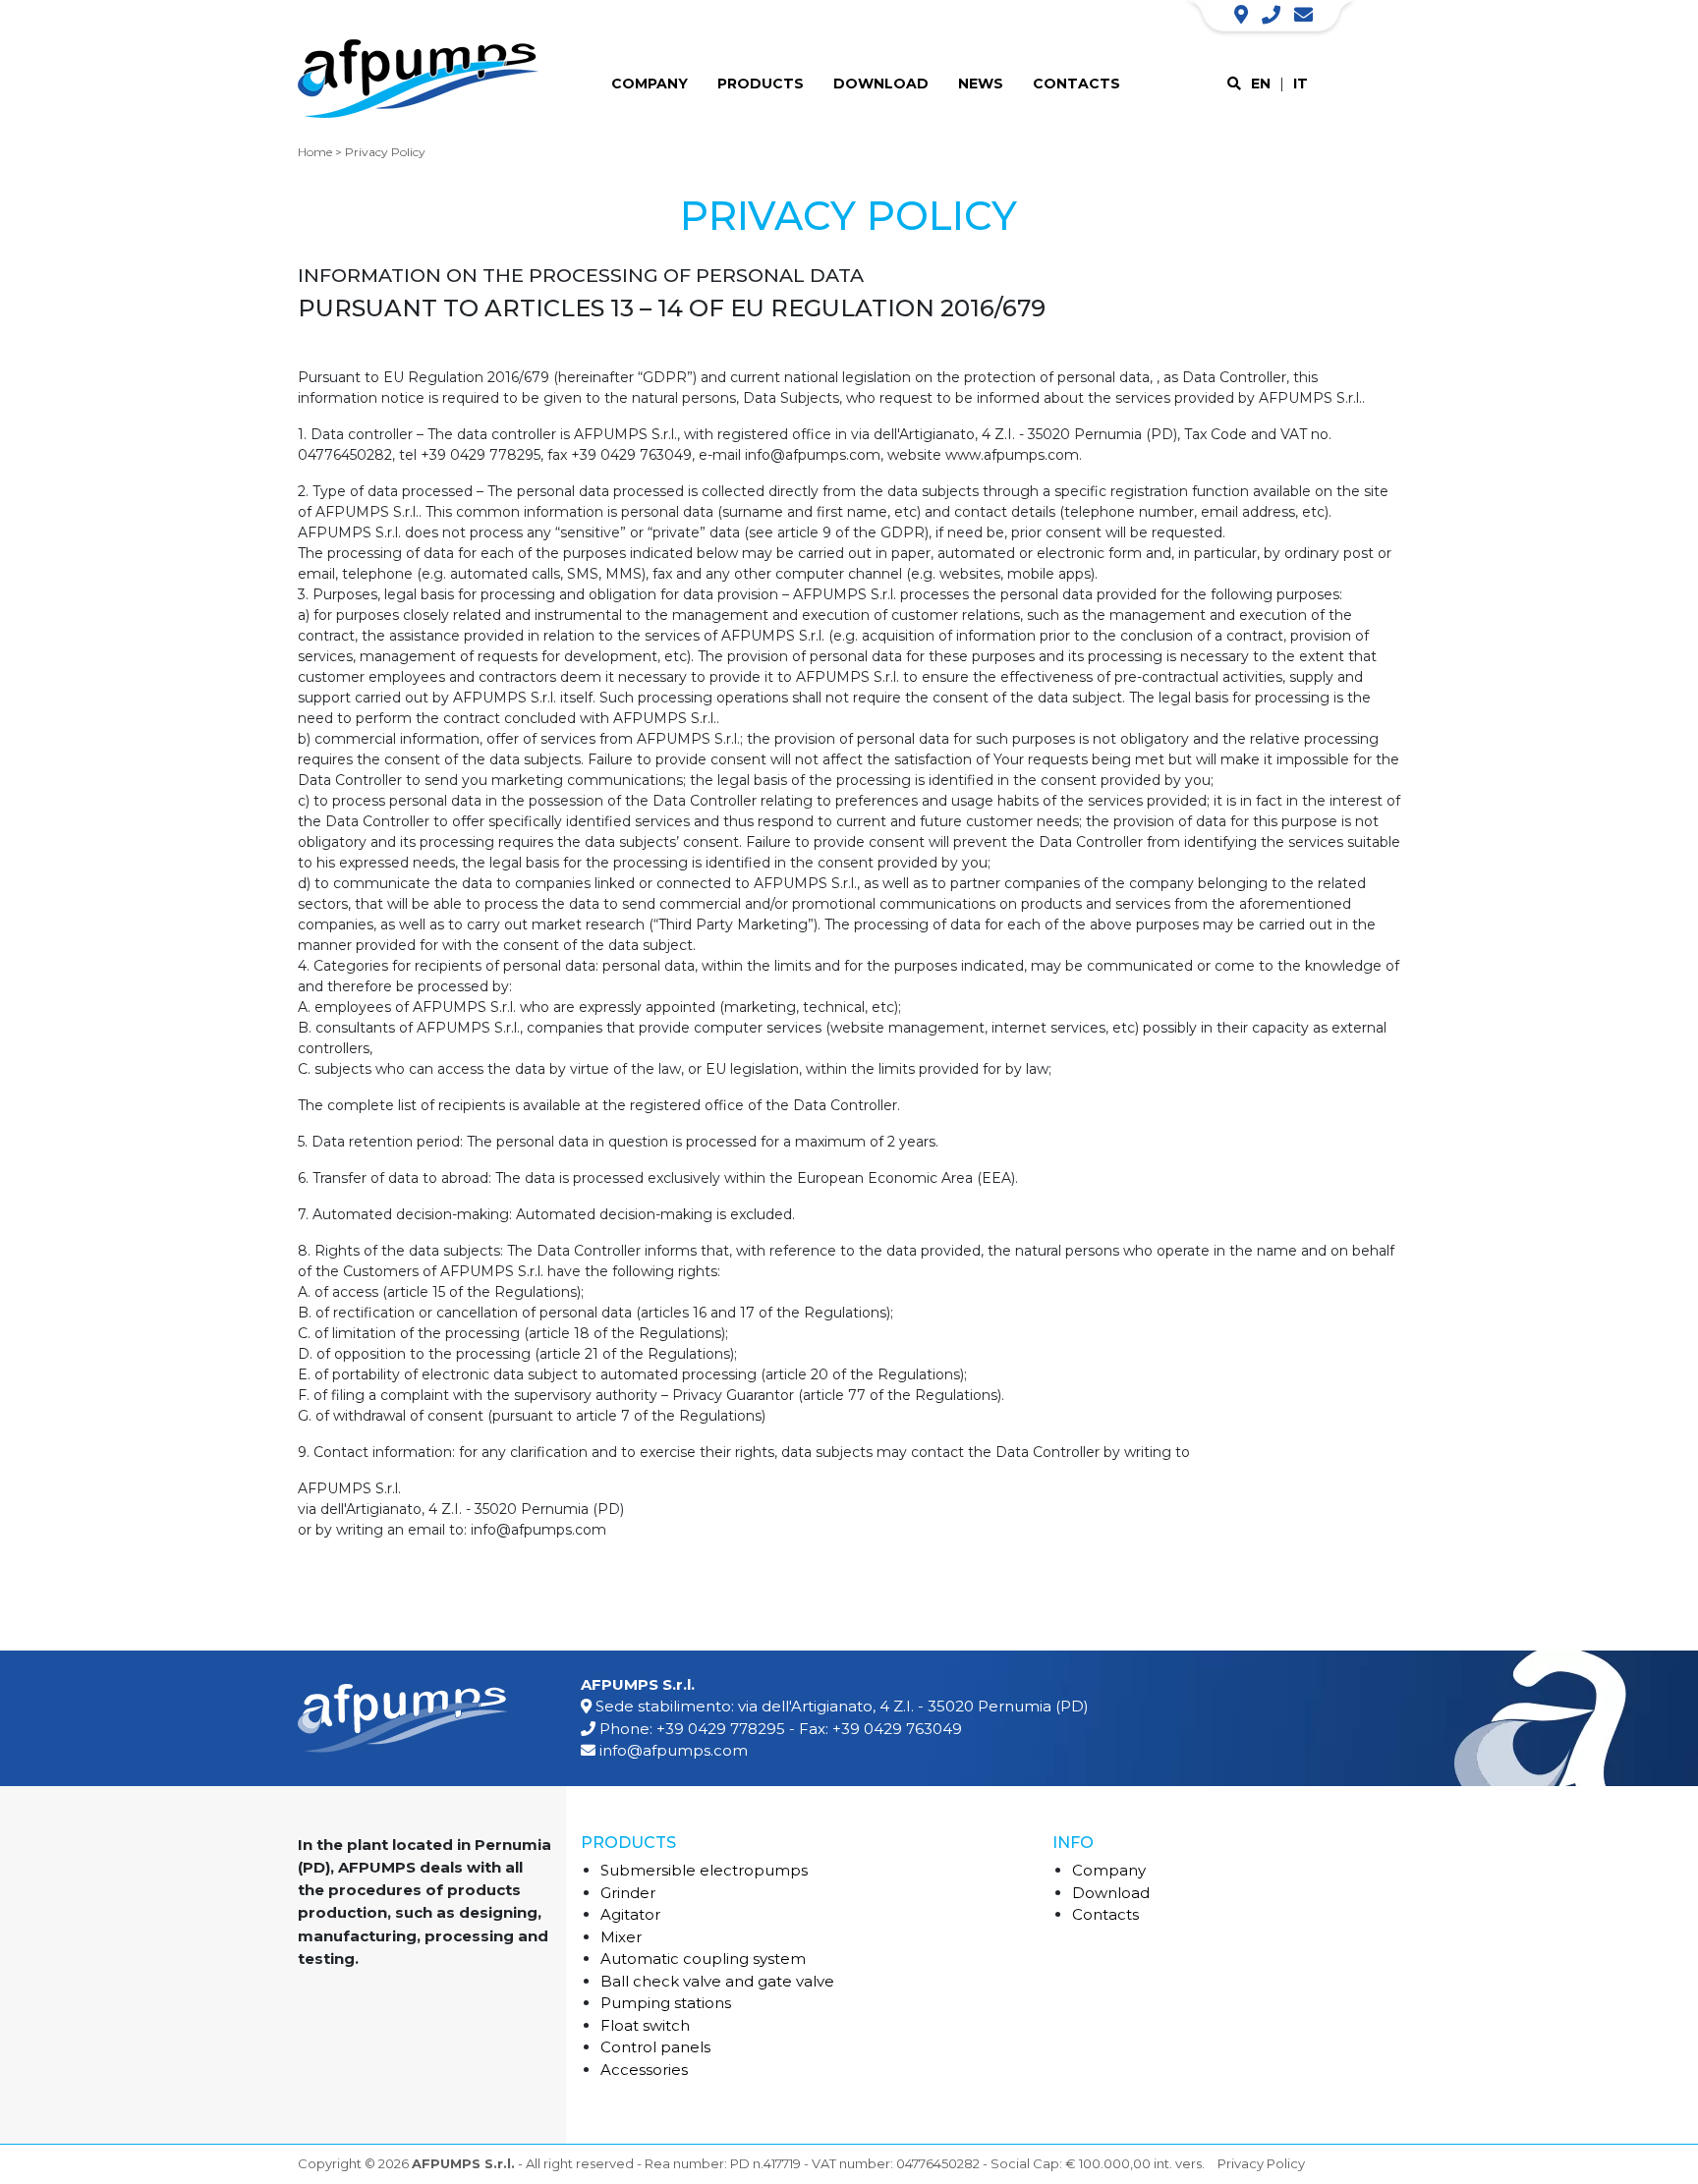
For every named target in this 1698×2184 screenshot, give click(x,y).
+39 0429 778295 (721, 1729)
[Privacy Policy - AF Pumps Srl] (418, 83)
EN (1261, 84)
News (981, 84)
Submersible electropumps (704, 1870)
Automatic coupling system (703, 1959)
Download (881, 84)
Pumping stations (666, 2003)
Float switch (645, 2025)
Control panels (655, 2047)
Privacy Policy (1261, 2163)
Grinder (628, 1893)
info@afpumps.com (674, 1750)
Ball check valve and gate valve (717, 1981)
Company (650, 84)
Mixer (621, 1937)
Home (315, 152)
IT (1301, 84)
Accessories (644, 2070)
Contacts (1076, 84)
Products (761, 84)
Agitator (630, 1914)
